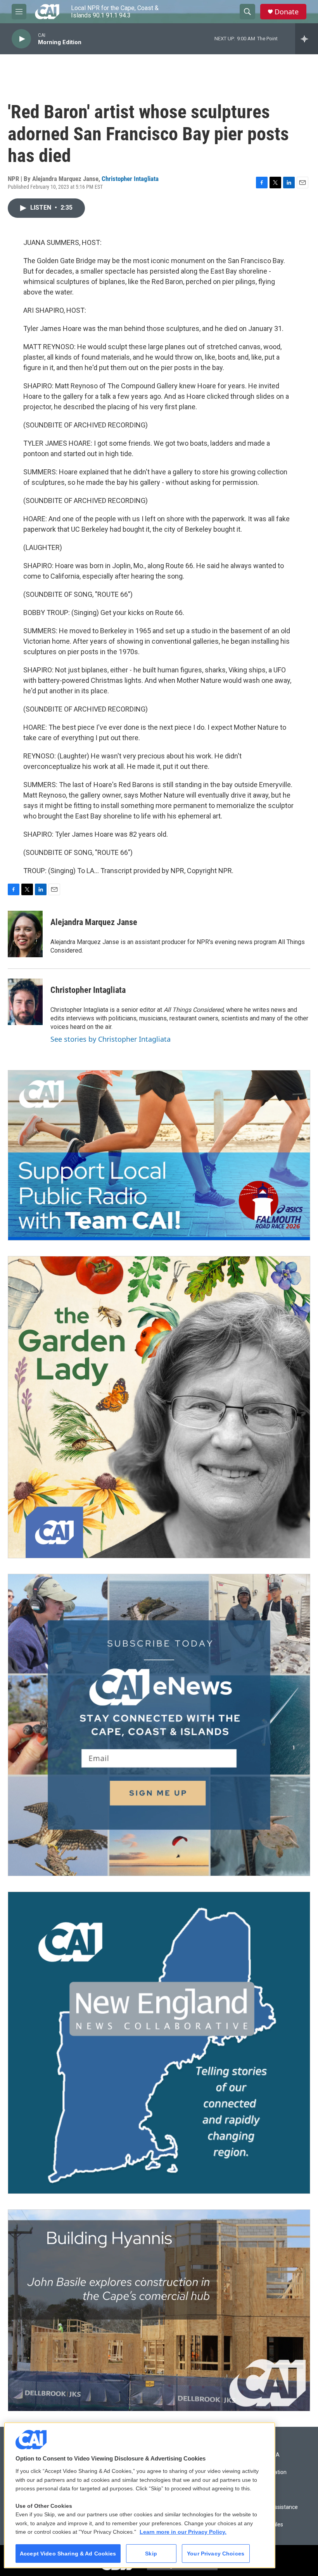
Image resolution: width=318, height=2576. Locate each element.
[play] (21, 39)
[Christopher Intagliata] (25, 1002)
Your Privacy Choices (216, 2554)
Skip (151, 2554)
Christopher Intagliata (130, 179)
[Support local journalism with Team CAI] (159, 1155)
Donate (287, 12)
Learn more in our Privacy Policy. (183, 2532)
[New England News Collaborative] (159, 2043)
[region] (140, 2495)
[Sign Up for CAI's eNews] (159, 1725)
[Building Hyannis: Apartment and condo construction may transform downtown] (159, 2310)
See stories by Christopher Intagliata (111, 1039)
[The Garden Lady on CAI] (159, 1407)
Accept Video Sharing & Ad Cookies (68, 2554)
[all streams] (307, 39)
